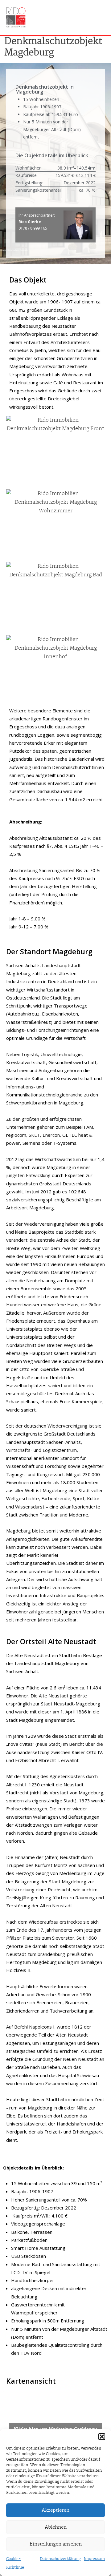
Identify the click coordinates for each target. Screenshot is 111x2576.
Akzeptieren (55, 2510)
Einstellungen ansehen (56, 2544)
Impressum (94, 2559)
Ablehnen (56, 2527)
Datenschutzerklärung (60, 2559)
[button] (102, 2437)
